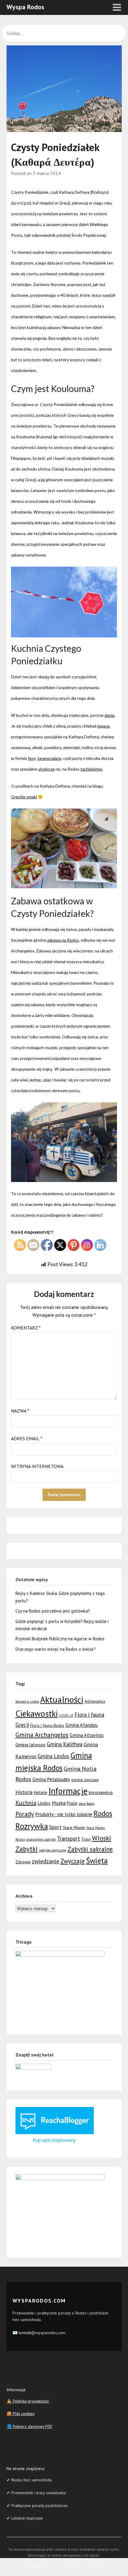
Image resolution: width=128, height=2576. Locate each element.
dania (109, 715)
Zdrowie (23, 1862)
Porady (25, 1814)
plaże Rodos (86, 1804)
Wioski (102, 1838)
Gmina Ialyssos (31, 1745)
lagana (104, 726)
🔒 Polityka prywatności (28, 2401)
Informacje (68, 1791)
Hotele (40, 1792)
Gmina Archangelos (42, 1735)
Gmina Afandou (82, 1725)
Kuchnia (26, 1803)
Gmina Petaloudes (51, 1779)
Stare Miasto (74, 1827)
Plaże (72, 1803)
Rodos (103, 1813)
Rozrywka (32, 1826)
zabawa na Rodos (63, 940)
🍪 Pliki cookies (21, 2414)
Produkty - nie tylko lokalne (64, 1814)
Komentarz (26, 1328)
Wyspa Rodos (25, 7)
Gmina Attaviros (87, 1735)
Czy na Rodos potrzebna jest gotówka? (53, 1611)
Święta (97, 1860)
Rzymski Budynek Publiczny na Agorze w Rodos (60, 1639)
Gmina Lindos (53, 1756)
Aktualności (62, 1699)
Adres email (27, 1438)
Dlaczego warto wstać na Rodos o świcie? (56, 1649)
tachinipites (91, 769)
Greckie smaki (24, 797)
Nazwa (20, 1411)
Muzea (59, 1803)
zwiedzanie (46, 1861)
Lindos (44, 1803)
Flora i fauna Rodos (47, 1725)
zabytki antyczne (53, 1850)
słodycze (46, 769)
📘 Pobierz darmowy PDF (29, 2426)
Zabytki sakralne (90, 1849)
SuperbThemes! (96, 2567)
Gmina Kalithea (65, 1744)
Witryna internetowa (37, 1466)
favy (32, 758)
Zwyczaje (73, 1861)
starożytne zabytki (41, 1839)
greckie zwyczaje (85, 1780)
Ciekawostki (37, 1714)
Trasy (86, 1839)
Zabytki (27, 1849)
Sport (55, 1827)
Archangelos (95, 1701)
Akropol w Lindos (27, 1702)
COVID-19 (66, 1716)
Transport (68, 1839)
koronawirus (101, 1792)
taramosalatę (49, 758)
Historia (24, 1792)
